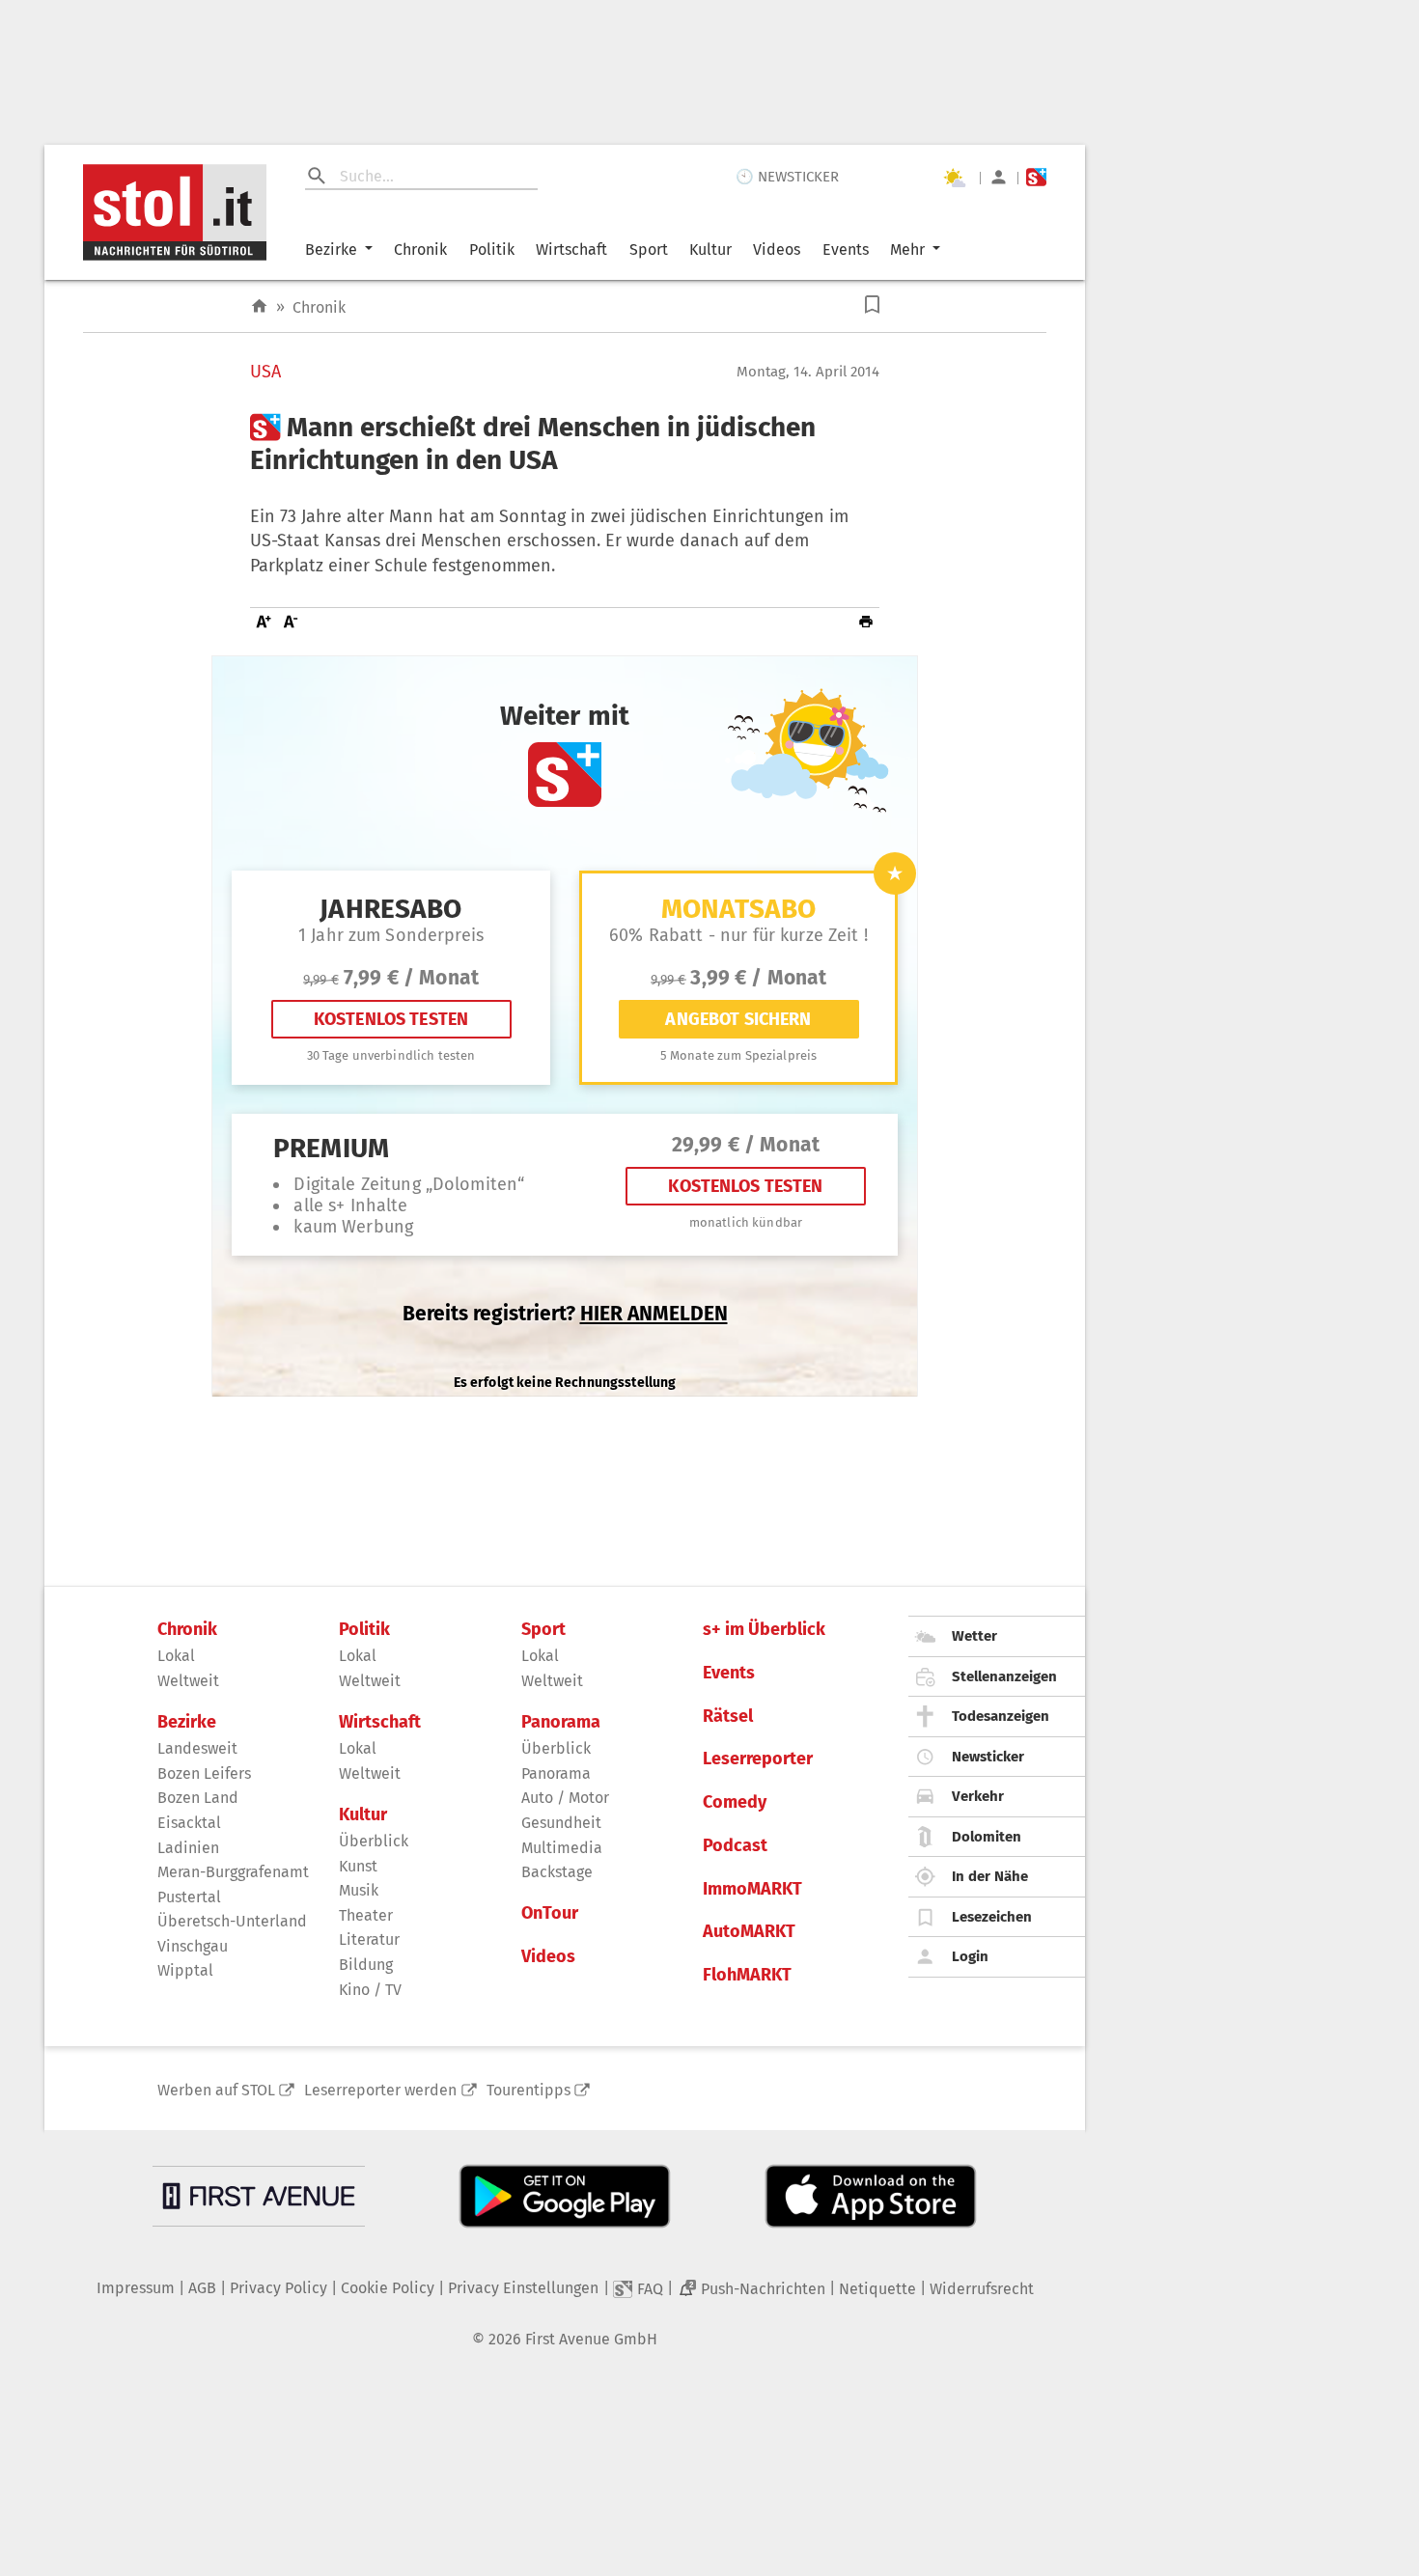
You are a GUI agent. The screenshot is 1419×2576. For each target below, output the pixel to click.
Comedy (735, 1802)
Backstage (557, 1872)
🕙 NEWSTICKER (787, 177)
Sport (649, 249)
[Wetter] (954, 178)
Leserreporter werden (380, 2090)
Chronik (420, 249)
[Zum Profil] (999, 177)
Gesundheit (561, 1823)
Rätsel (728, 1717)
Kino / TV (370, 1990)
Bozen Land (198, 1798)
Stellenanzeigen (1004, 1676)
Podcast (735, 1846)
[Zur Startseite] (259, 306)
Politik (492, 249)
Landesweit (197, 1748)
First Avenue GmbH (591, 2339)
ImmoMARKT (752, 1889)
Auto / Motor (565, 1798)
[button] (872, 305)
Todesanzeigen (1001, 1716)
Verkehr (978, 1796)
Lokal (176, 1656)
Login (970, 1956)
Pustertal (189, 1897)
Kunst (358, 1866)
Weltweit (188, 1681)
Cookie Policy (388, 2288)
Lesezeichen (992, 1917)
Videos (777, 249)
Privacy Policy (278, 2288)
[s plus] (1036, 177)
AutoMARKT (749, 1932)
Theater (366, 1915)
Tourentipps (529, 2090)
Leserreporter (758, 1759)
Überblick (374, 1841)
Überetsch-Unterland (232, 1921)
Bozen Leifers (204, 1773)
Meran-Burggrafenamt (233, 1872)
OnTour (550, 1913)
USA (265, 372)
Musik (359, 1890)
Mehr (907, 249)
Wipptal (185, 1970)
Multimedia (562, 1848)
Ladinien (188, 1848)
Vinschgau (193, 1946)
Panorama (561, 1722)
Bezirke (331, 249)
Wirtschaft (571, 249)
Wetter (974, 1636)
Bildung (366, 1965)
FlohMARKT (747, 1975)
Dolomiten (987, 1837)
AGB (202, 2288)
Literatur (369, 1939)
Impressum (136, 2288)
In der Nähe (990, 1876)
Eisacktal (189, 1823)
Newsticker (988, 1757)
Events (846, 249)
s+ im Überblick (764, 1630)
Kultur (710, 249)
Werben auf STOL (216, 2090)
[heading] (565, 443)
